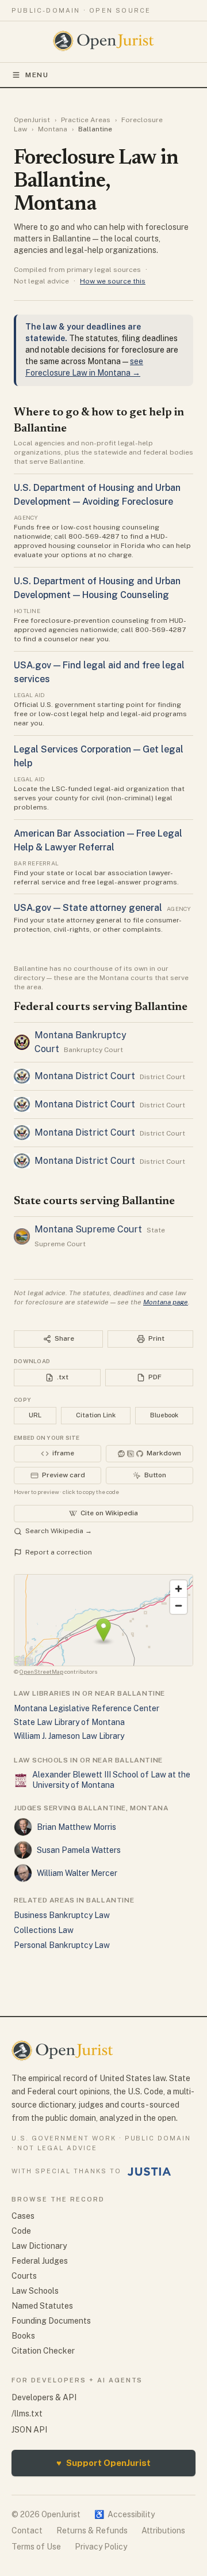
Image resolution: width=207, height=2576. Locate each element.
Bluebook (164, 1415)
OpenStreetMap (41, 1671)
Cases (23, 2216)
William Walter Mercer (77, 1873)
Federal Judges (40, 2261)
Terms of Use (36, 2547)
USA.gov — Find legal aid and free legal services (99, 672)
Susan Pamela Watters (79, 1850)
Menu (37, 75)
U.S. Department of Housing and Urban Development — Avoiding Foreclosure (97, 495)
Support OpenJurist (103, 2463)
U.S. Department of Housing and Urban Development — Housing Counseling (97, 588)
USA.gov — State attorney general (88, 908)
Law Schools (35, 2291)
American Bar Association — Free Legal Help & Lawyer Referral (98, 840)
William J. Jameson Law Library (69, 1736)
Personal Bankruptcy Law (62, 1945)
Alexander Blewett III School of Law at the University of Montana (111, 1780)
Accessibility (124, 2514)
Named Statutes (42, 2306)
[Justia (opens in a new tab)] (149, 2172)
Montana (53, 129)
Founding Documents (51, 2321)
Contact (27, 2530)
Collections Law (44, 1930)
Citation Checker (43, 2351)
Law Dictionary (39, 2246)
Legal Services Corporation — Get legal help (99, 756)
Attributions (163, 2530)
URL (35, 1415)
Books (23, 2336)
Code (21, 2231)
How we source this (113, 281)
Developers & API (44, 2397)
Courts (24, 2276)
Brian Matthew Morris (76, 1827)
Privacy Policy (101, 2547)
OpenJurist (32, 120)
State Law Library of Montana (69, 1722)
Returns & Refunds (92, 2530)
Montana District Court (85, 1076)
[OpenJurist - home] (104, 41)
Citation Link (96, 1415)
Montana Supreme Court (88, 1229)
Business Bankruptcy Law (62, 1915)
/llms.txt (27, 2414)
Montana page (166, 1302)
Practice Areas (86, 120)
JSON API (29, 2430)
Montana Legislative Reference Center (87, 1708)
